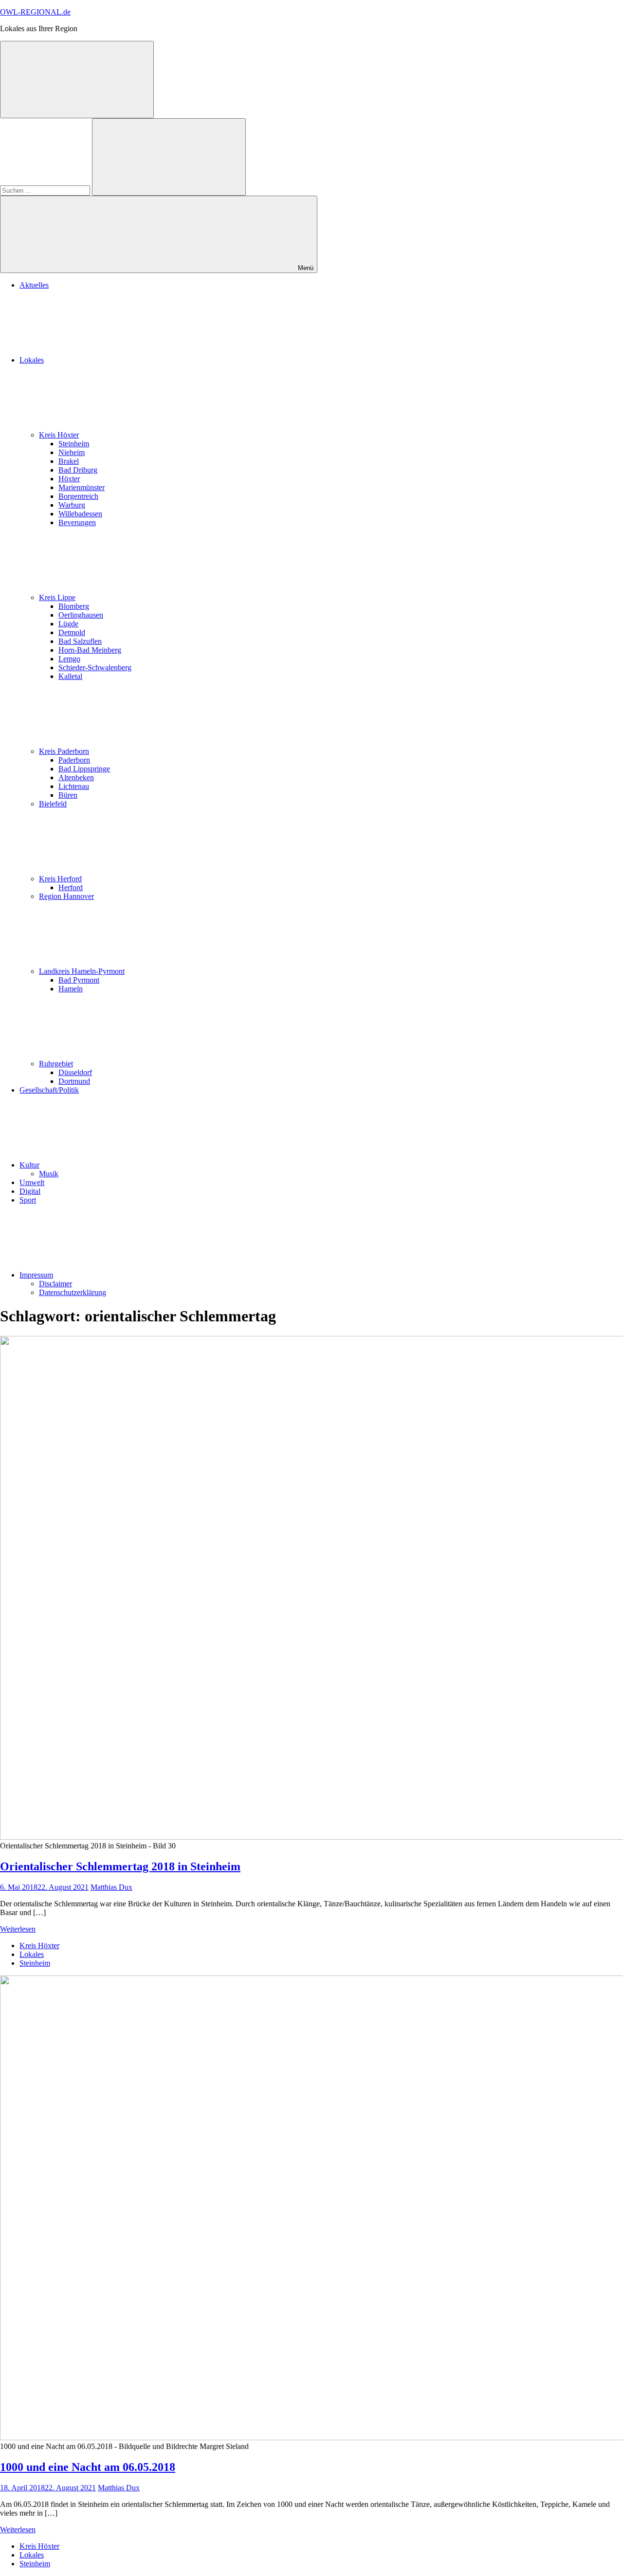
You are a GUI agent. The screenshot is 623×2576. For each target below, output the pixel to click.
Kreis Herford (60, 879)
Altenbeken (76, 777)
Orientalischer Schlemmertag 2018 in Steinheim (120, 1866)
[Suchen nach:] (46, 190)
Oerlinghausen (81, 615)
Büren (68, 795)
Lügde (68, 624)
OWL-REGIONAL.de (35, 12)
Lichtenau (74, 786)
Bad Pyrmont (79, 980)
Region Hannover (66, 896)
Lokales (32, 360)
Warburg (72, 505)
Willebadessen (80, 514)
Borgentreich (78, 496)
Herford (71, 887)
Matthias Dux (111, 1887)
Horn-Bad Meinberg (90, 650)
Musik (49, 1174)
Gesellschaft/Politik (49, 1090)
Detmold (72, 632)
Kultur (29, 1165)
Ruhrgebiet (56, 1064)
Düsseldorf (75, 1072)
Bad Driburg (78, 470)
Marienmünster (82, 487)
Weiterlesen (18, 1929)
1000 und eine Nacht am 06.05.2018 (88, 2467)
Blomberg (74, 606)
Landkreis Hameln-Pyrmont (82, 971)
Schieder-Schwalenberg (95, 667)
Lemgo (69, 659)
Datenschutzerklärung (73, 1292)
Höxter (69, 479)
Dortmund (74, 1081)
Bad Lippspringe (84, 769)
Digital (30, 1191)
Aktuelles (34, 285)
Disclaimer (55, 1284)
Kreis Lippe (57, 597)
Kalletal (70, 676)
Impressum (36, 1275)
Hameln (71, 989)
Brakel (69, 461)
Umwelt (32, 1182)
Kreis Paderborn (64, 751)
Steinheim (74, 444)
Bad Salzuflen (80, 641)
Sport (28, 1200)
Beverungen (77, 522)
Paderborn (74, 760)
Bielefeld (53, 804)
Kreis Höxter (59, 435)
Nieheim (72, 452)
